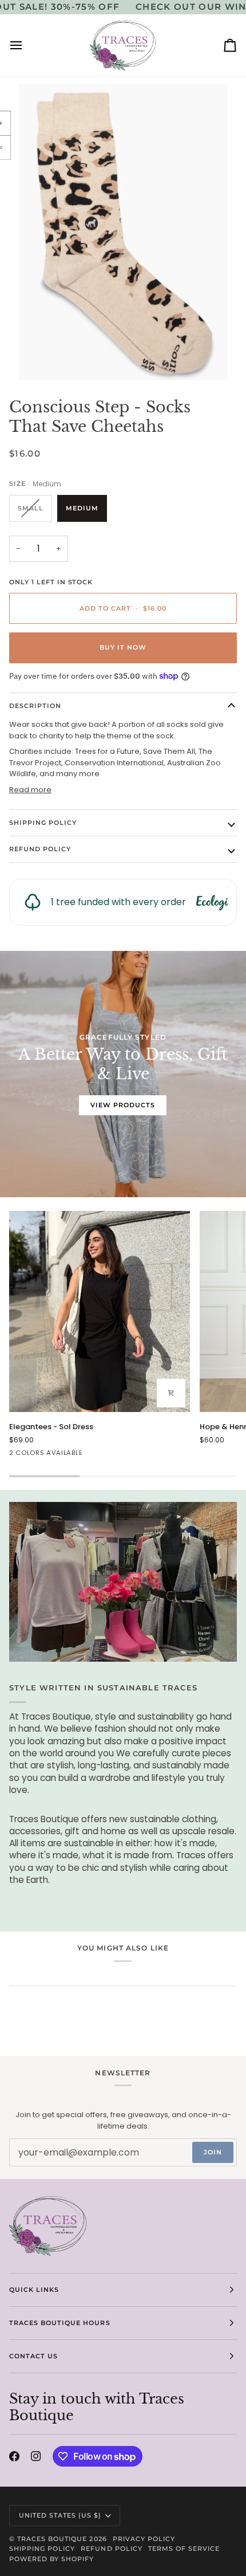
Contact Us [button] (33, 2356)
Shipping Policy (43, 823)
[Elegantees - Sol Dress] (100, 1311)
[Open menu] (26, 45)
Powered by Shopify (51, 2559)
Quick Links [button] (34, 2290)
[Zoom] (40, 359)
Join (213, 2152)
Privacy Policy (144, 2539)
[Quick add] (171, 1393)
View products (123, 1105)
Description (35, 706)
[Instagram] (36, 2456)
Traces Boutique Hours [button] (60, 2323)
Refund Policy (40, 849)
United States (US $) (60, 2515)
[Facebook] (14, 2456)
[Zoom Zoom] (123, 232)
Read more (30, 790)
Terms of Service (184, 2549)
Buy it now (123, 647)
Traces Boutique (52, 2539)
